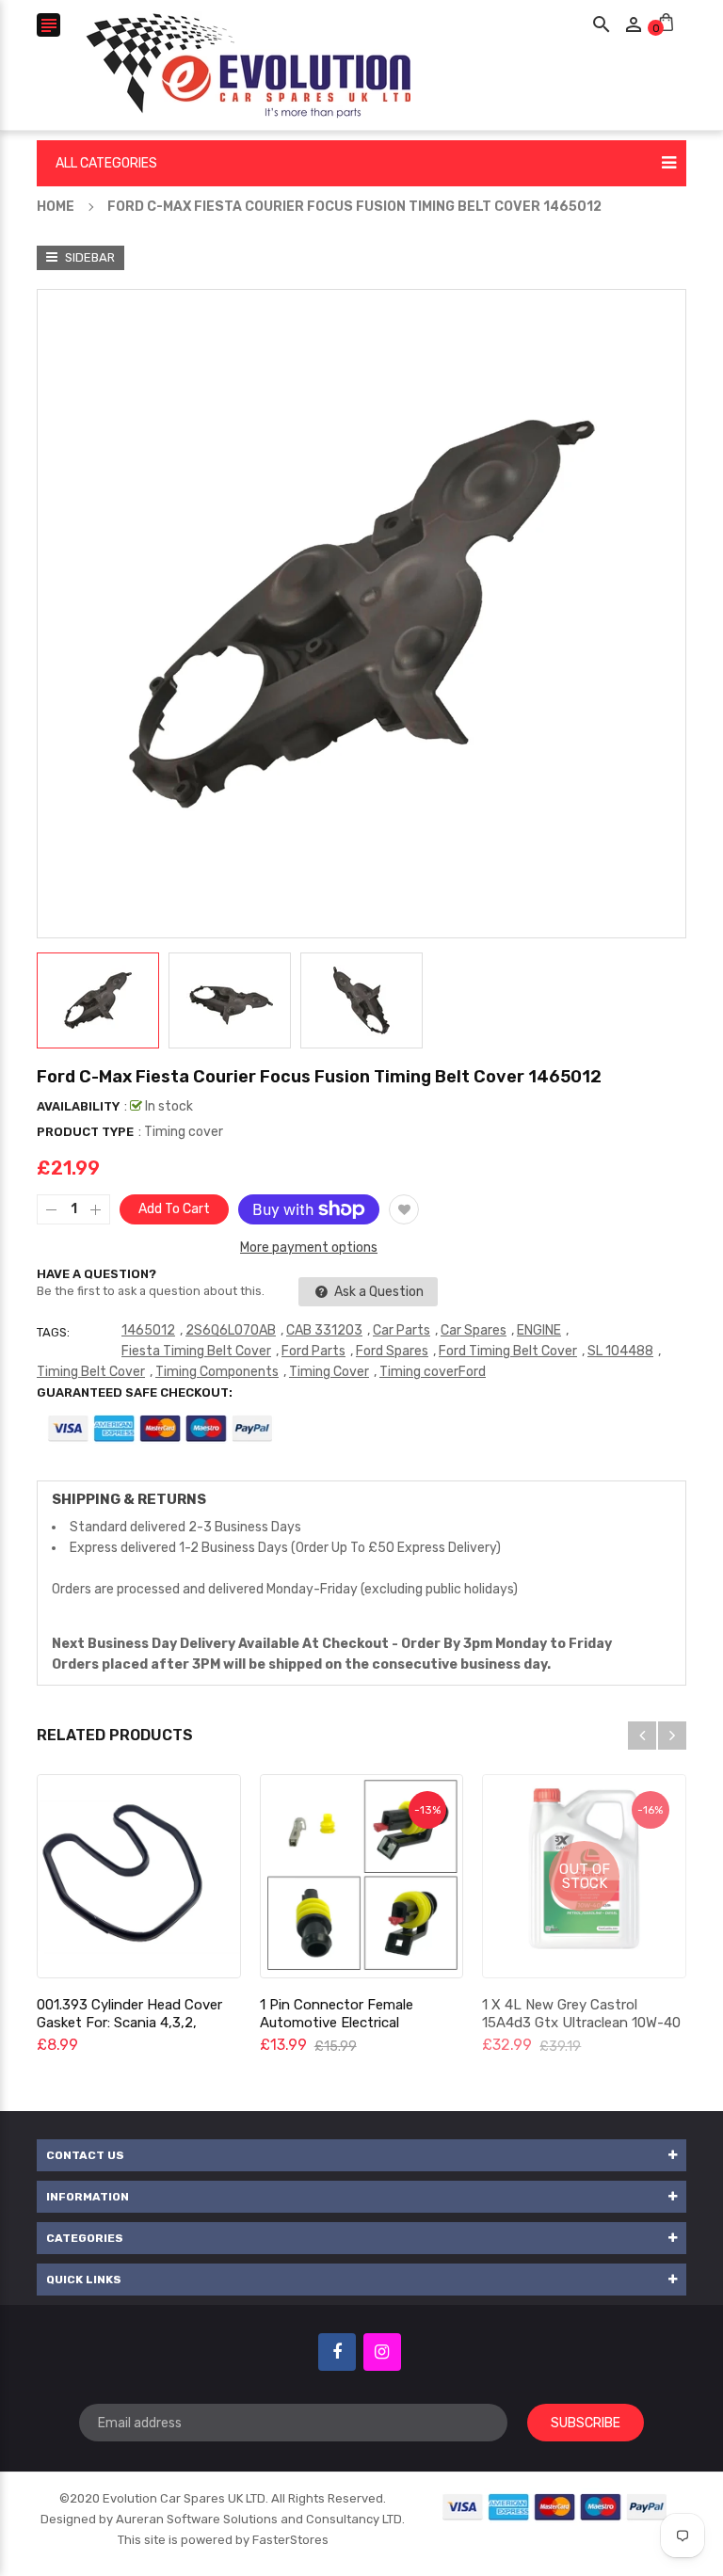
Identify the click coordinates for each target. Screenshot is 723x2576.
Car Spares (474, 1330)
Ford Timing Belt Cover (508, 1351)
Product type (85, 1132)
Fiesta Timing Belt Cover (196, 1351)
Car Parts (402, 1330)
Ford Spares (392, 1351)
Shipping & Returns (129, 1499)
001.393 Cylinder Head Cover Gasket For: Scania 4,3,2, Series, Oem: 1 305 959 (129, 2023)
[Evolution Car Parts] (555, 2506)
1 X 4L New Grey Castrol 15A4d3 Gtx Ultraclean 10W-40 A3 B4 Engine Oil (581, 2023)
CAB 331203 (324, 1330)
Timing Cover (329, 1372)
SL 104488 (620, 1351)
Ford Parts (313, 1351)
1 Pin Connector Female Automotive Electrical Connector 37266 (337, 2023)
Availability (78, 1106)
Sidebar (88, 257)
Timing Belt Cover (91, 1372)
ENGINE (539, 1330)
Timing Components (217, 1372)
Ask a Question (378, 1292)
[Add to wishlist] (404, 1209)
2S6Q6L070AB (231, 1330)
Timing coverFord (433, 1372)
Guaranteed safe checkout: (135, 1392)
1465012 (148, 1330)
